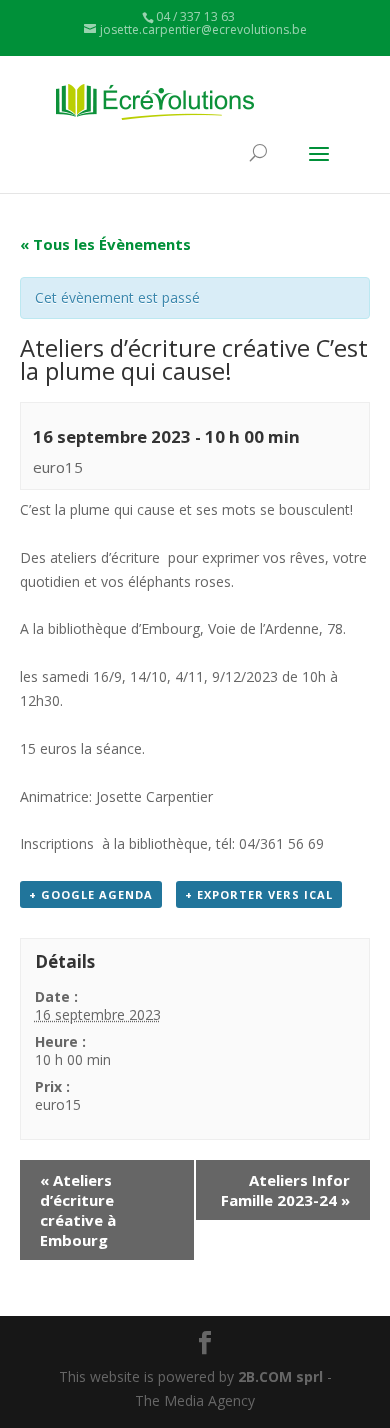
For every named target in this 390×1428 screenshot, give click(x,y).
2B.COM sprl (280, 1376)
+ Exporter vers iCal (259, 894)
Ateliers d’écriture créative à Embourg (78, 1210)
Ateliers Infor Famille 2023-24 (285, 1190)
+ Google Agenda (91, 894)
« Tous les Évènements (105, 244)
